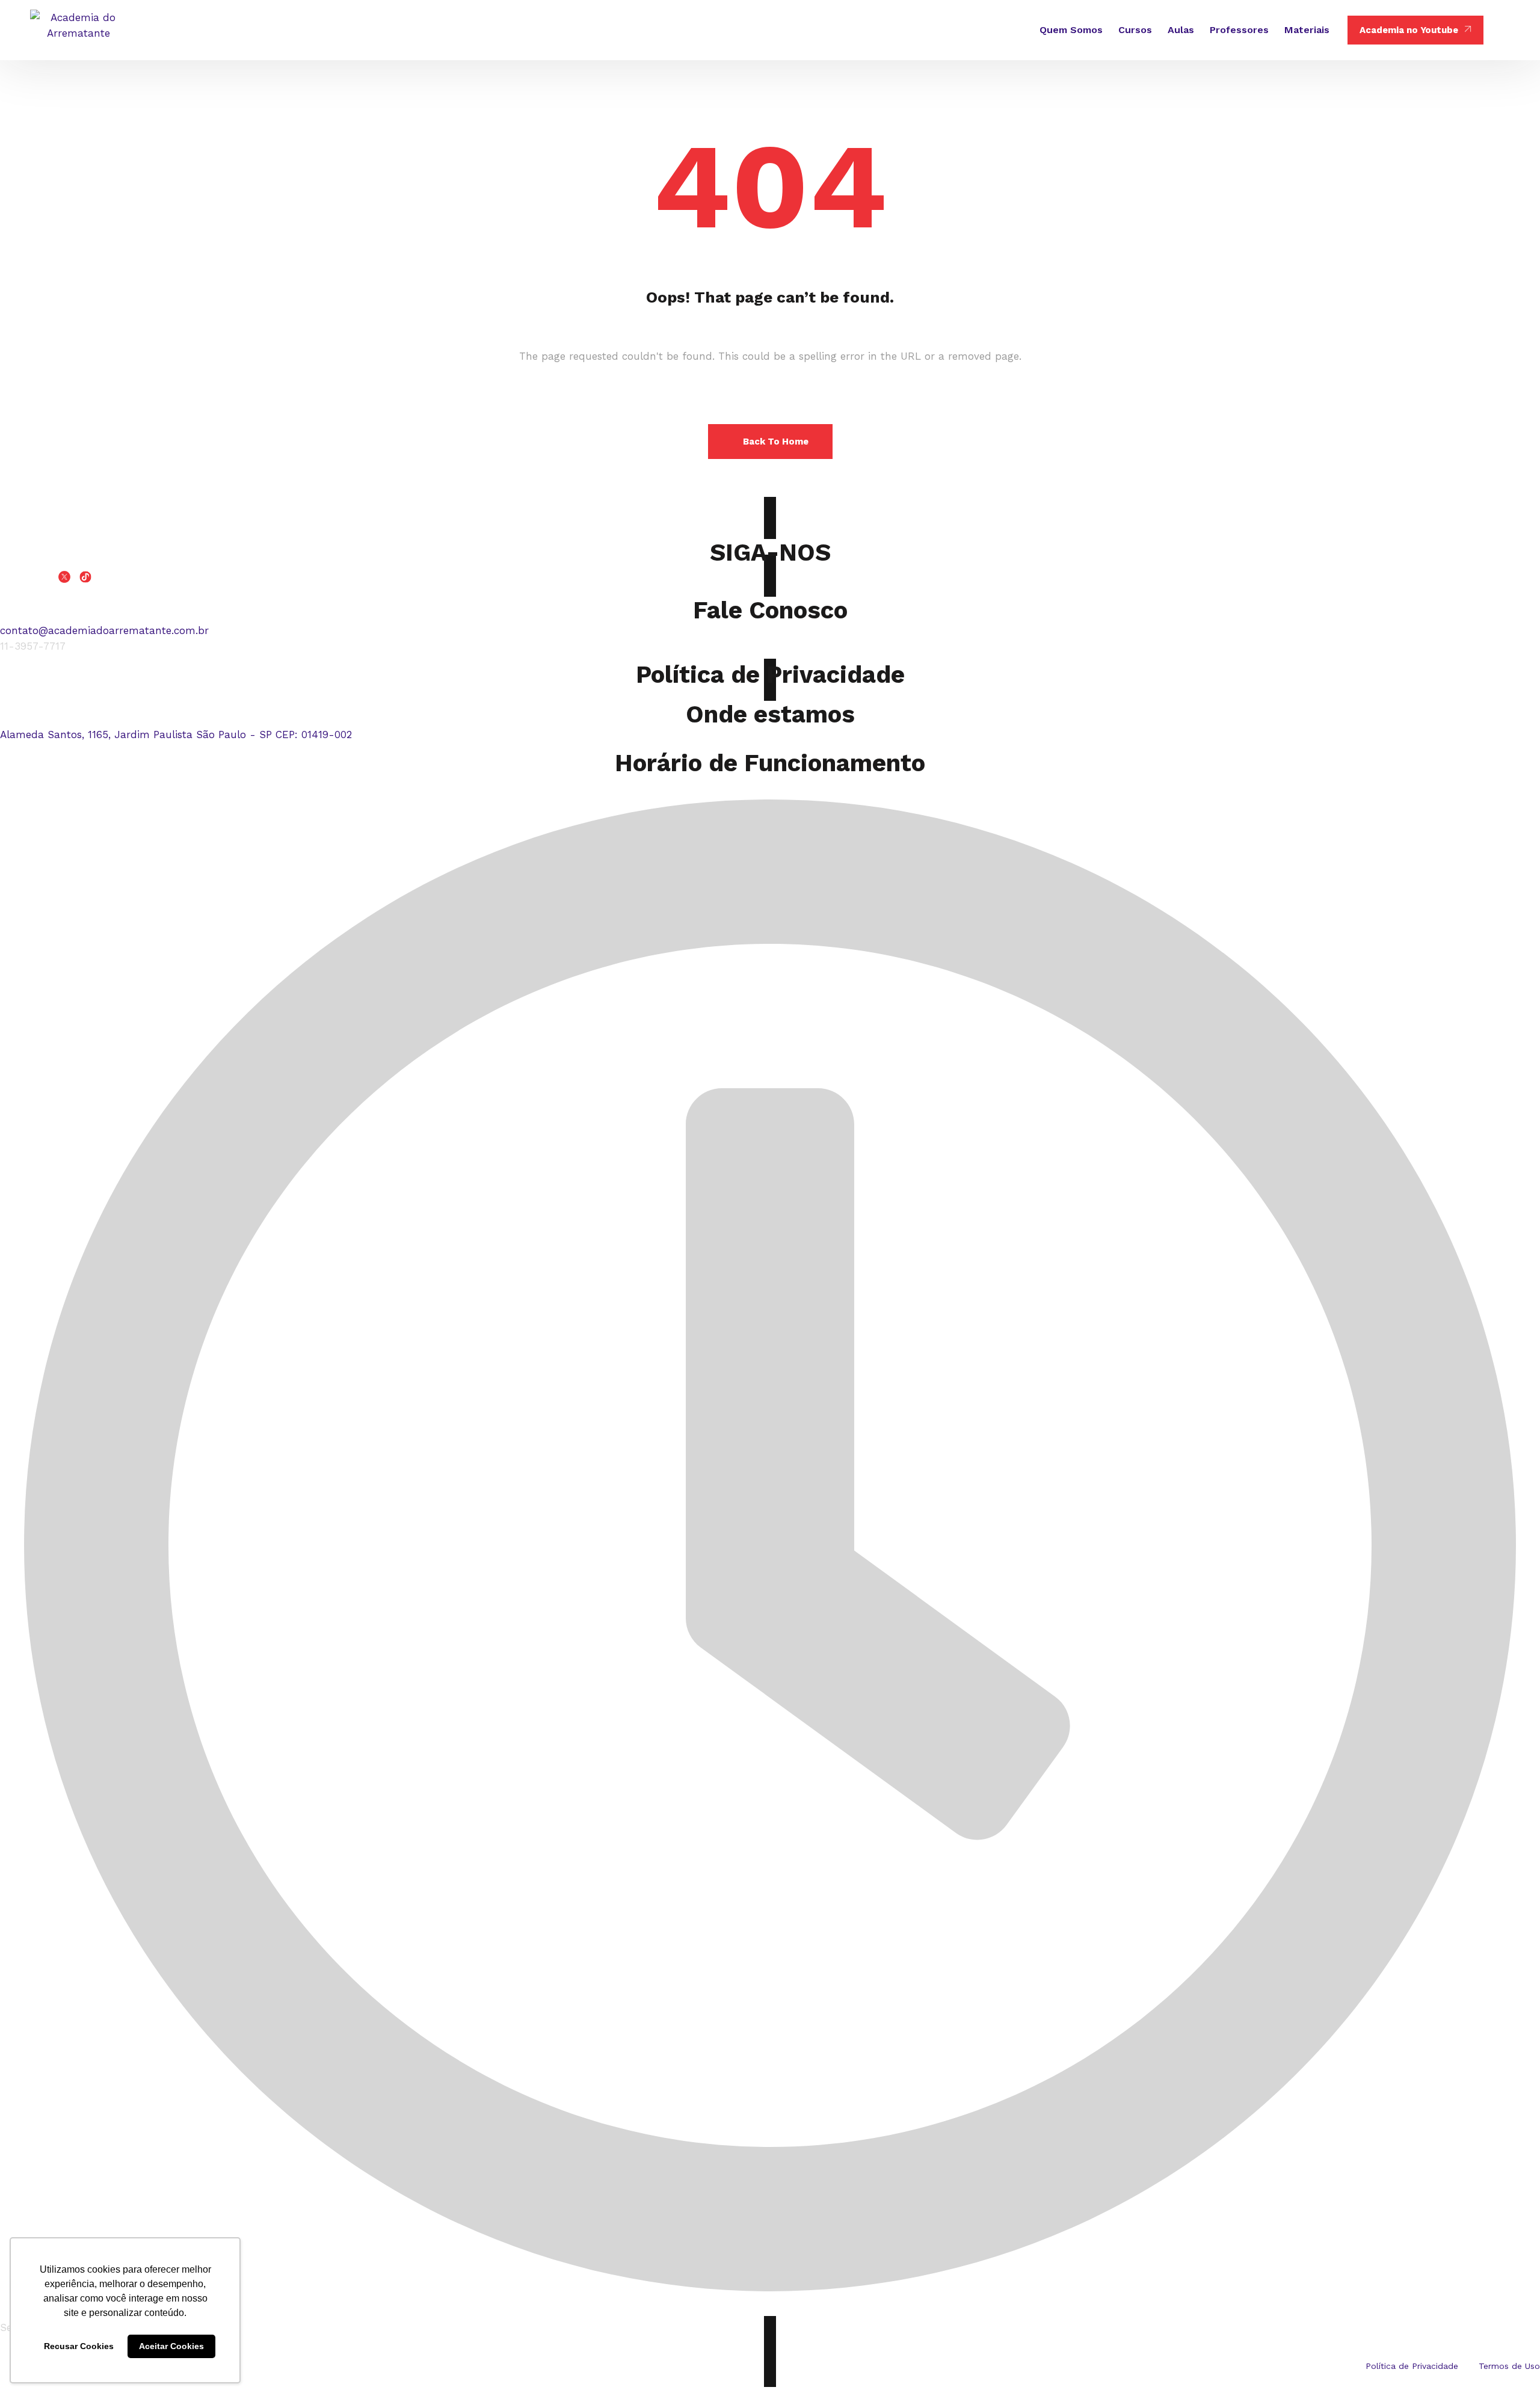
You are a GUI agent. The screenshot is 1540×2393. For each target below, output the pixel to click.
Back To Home (776, 442)
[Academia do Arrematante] (78, 30)
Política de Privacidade (770, 675)
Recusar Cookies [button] (79, 2346)
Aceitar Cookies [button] (171, 2346)
